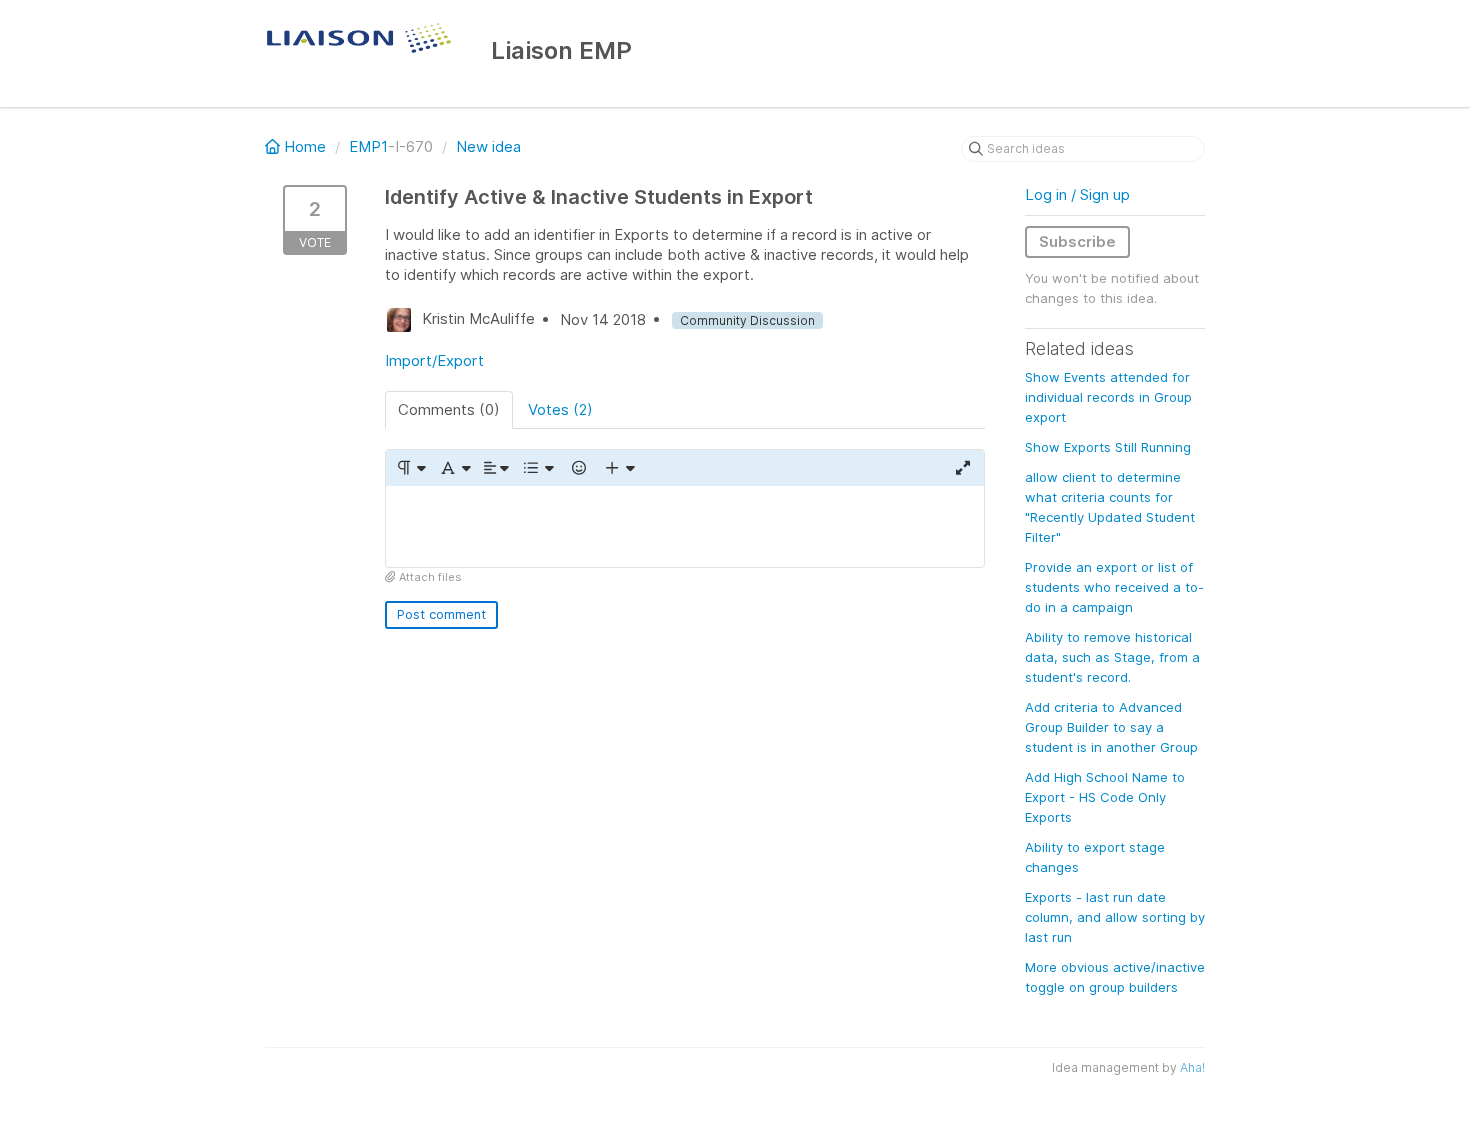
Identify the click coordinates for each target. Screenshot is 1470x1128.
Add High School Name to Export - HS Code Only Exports (1105, 797)
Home (305, 146)
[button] (410, 468)
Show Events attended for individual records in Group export (1108, 397)
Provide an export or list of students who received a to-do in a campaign (1114, 587)
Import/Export (434, 360)
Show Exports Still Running (1108, 447)
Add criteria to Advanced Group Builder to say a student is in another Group (1111, 727)
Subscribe (1077, 241)
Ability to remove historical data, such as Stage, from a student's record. (1112, 657)
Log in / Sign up (1077, 194)
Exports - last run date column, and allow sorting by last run (1115, 917)
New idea (488, 146)
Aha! (1192, 1067)
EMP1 (368, 146)
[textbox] (685, 526)
